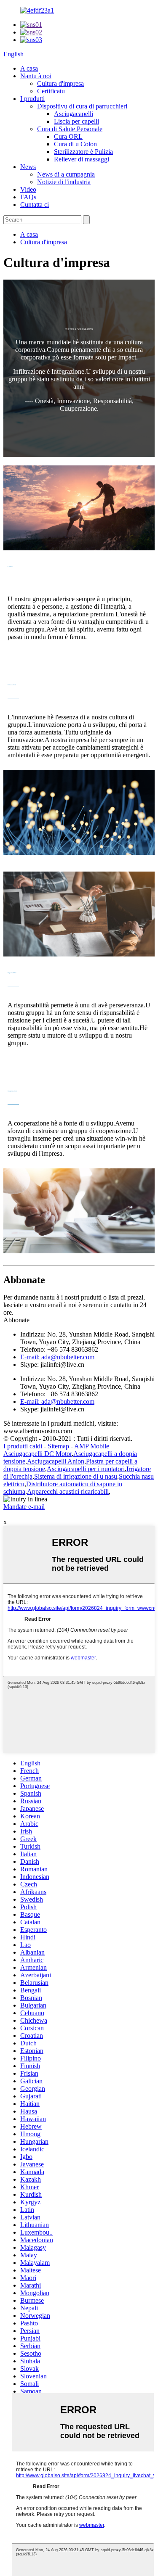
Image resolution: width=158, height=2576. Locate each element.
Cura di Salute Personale (70, 129)
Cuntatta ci (35, 205)
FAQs (28, 197)
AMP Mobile (92, 1446)
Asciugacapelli (74, 114)
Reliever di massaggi (82, 159)
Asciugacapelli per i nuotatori (86, 1469)
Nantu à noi (36, 76)
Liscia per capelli (76, 121)
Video (28, 189)
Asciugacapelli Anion (56, 1461)
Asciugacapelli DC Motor (37, 1454)
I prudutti (32, 99)
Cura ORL (68, 136)
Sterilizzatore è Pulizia (83, 152)
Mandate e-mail (24, 1507)
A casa (29, 68)
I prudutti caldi (23, 1446)
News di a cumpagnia (66, 174)
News (28, 167)
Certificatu (51, 91)
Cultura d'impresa (60, 83)
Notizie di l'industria (64, 182)
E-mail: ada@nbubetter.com (57, 1357)
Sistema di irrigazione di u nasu (76, 1476)
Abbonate (16, 1320)
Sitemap (58, 1446)
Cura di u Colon (75, 144)
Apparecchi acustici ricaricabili (68, 1491)
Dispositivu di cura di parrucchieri (82, 106)
